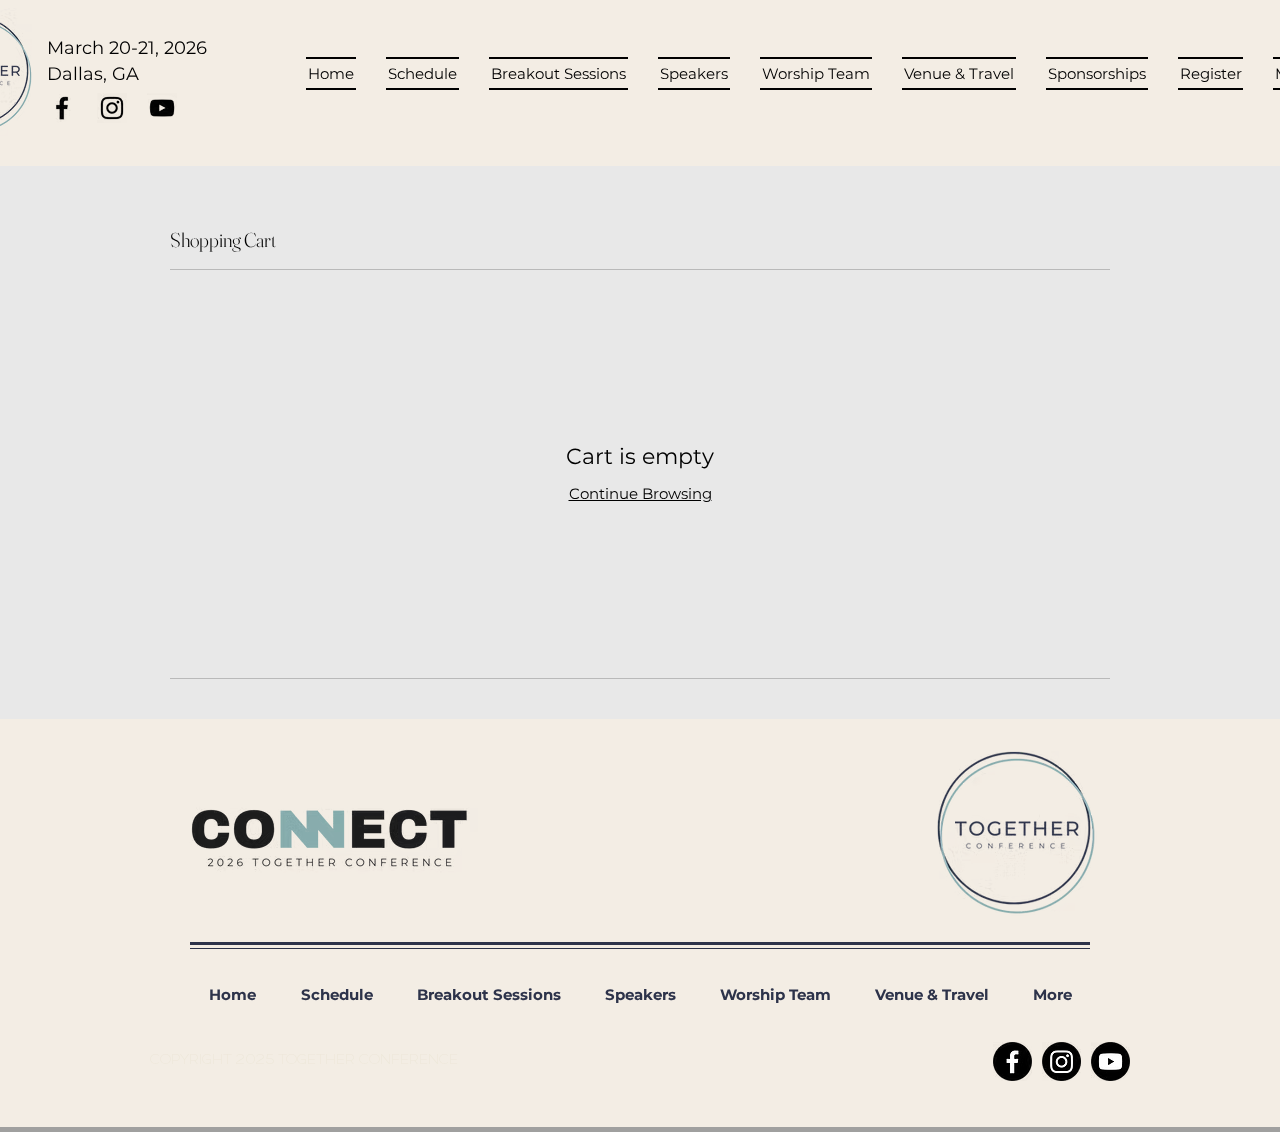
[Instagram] (1061, 1061)
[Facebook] (1012, 1061)
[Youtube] (1110, 1061)
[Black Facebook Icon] (62, 108)
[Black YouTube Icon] (162, 108)
